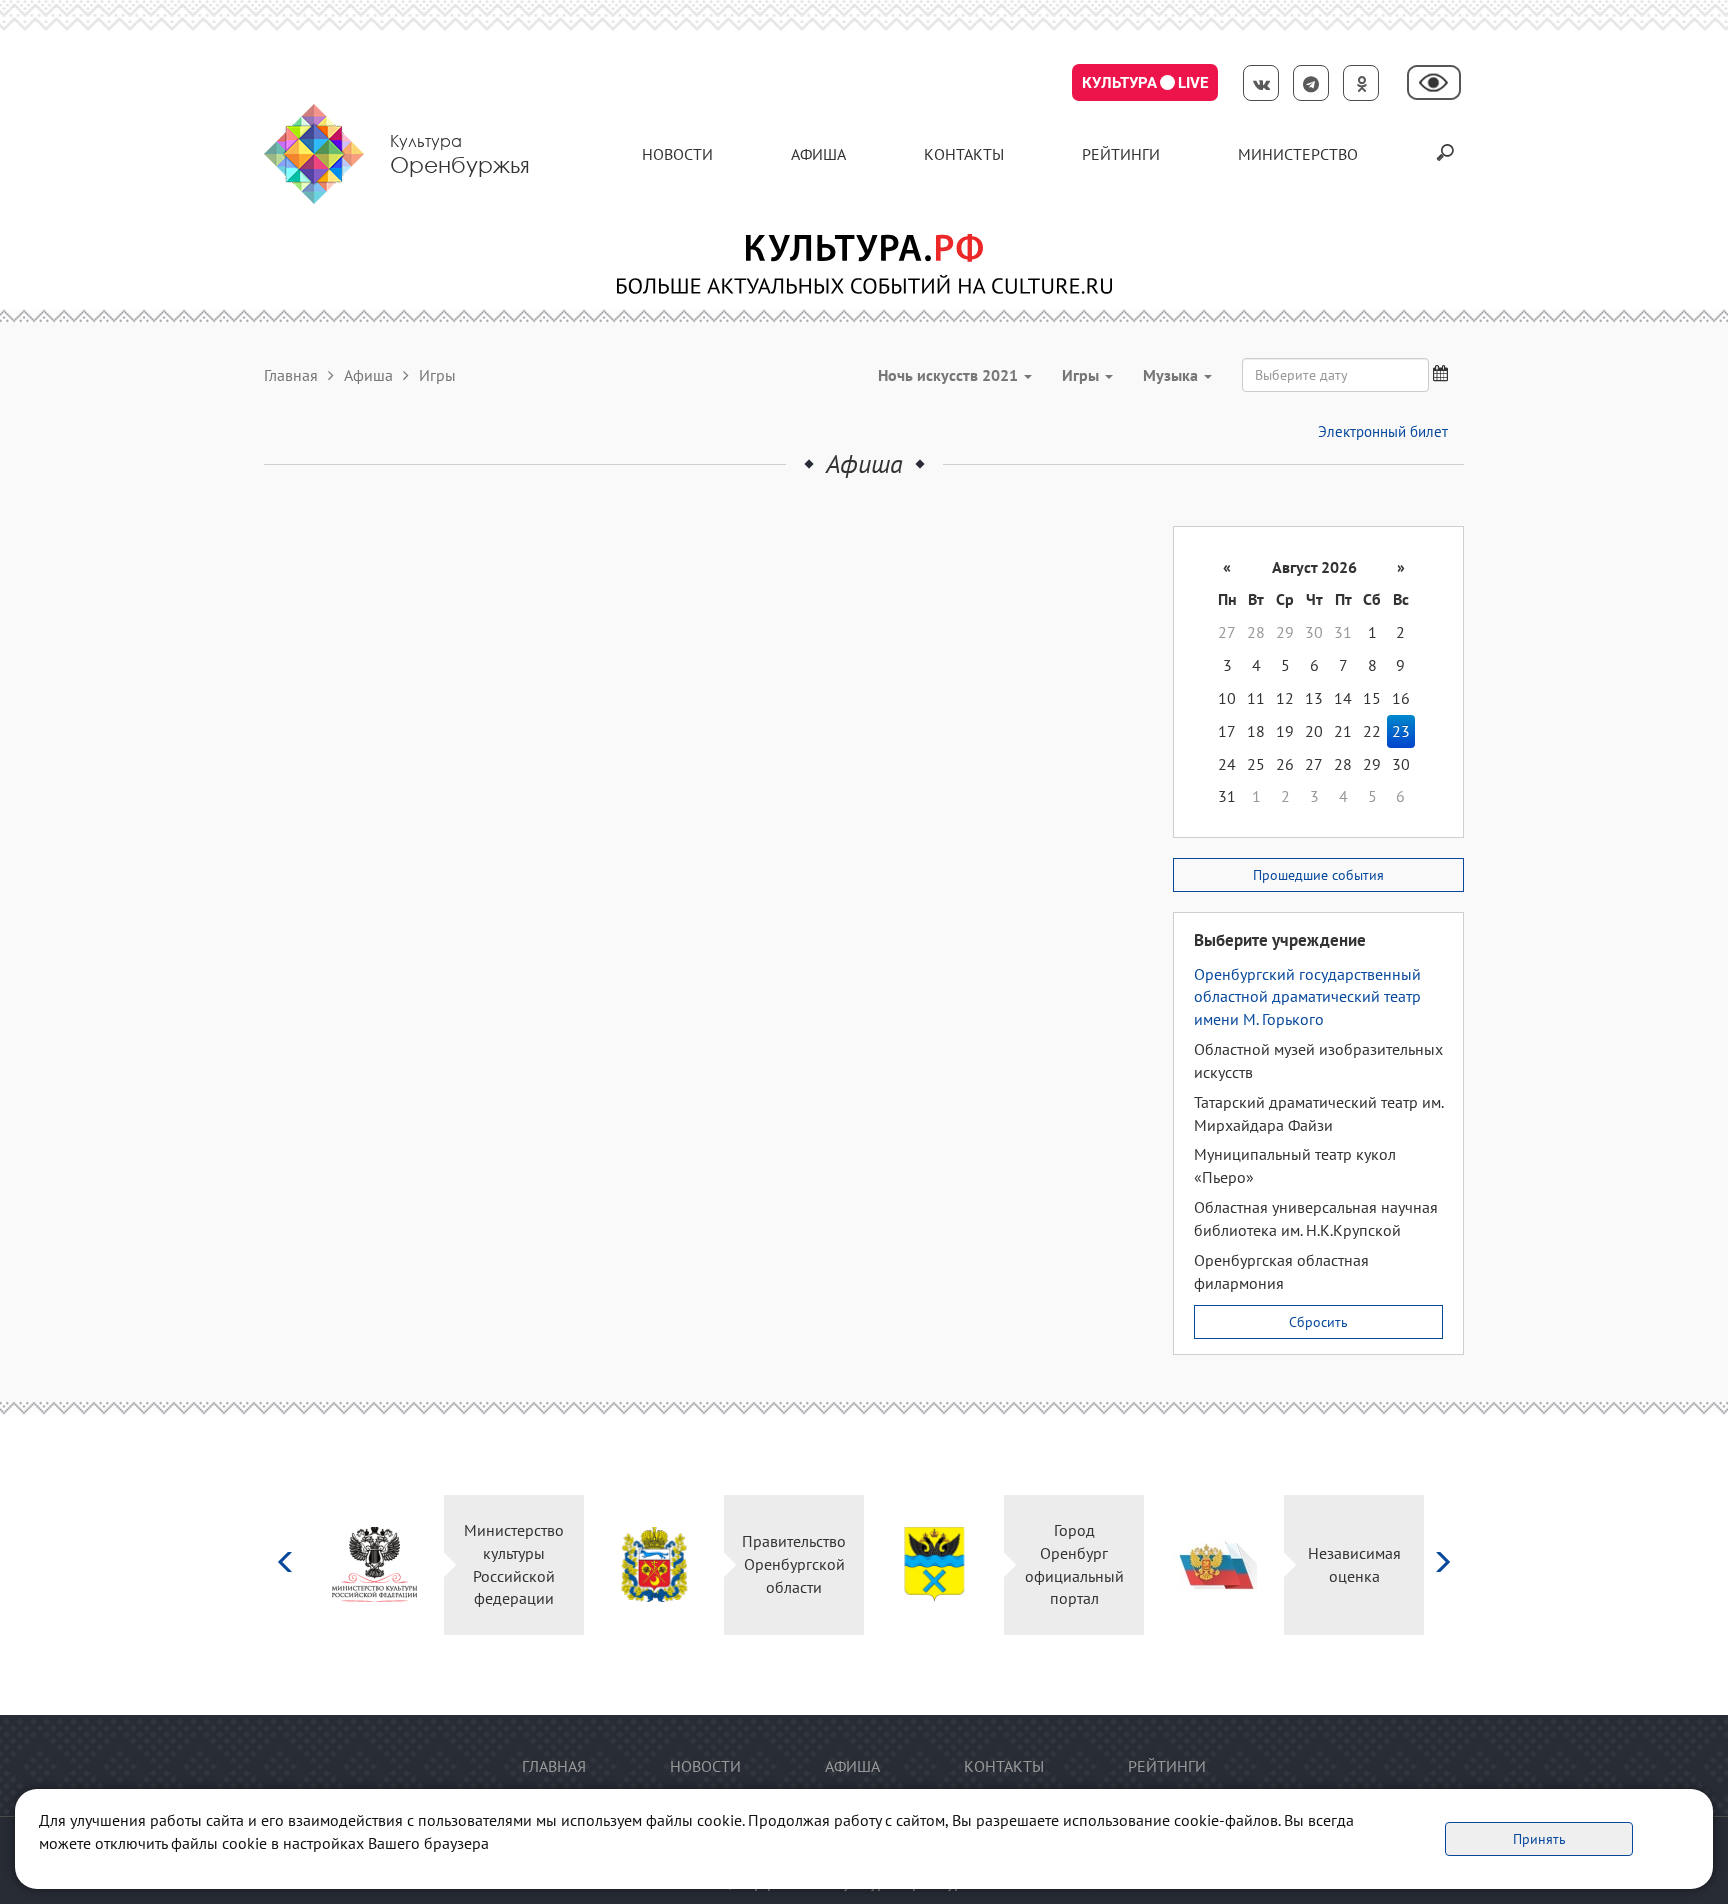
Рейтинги (1121, 154)
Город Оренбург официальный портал (1074, 1564)
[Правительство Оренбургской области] (654, 1564)
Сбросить (1318, 1322)
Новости (677, 154)
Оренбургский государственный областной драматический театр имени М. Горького (1307, 997)
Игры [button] (1082, 375)
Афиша (818, 154)
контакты (964, 154)
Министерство (1298, 154)
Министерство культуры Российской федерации (514, 1564)
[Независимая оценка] (1214, 1564)
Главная (291, 375)
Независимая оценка (1354, 1564)
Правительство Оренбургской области (794, 1564)
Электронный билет (1383, 431)
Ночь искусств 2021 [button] (950, 375)
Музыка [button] (1172, 375)
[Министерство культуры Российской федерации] (374, 1564)
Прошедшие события (1318, 875)
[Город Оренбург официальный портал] (934, 1564)
